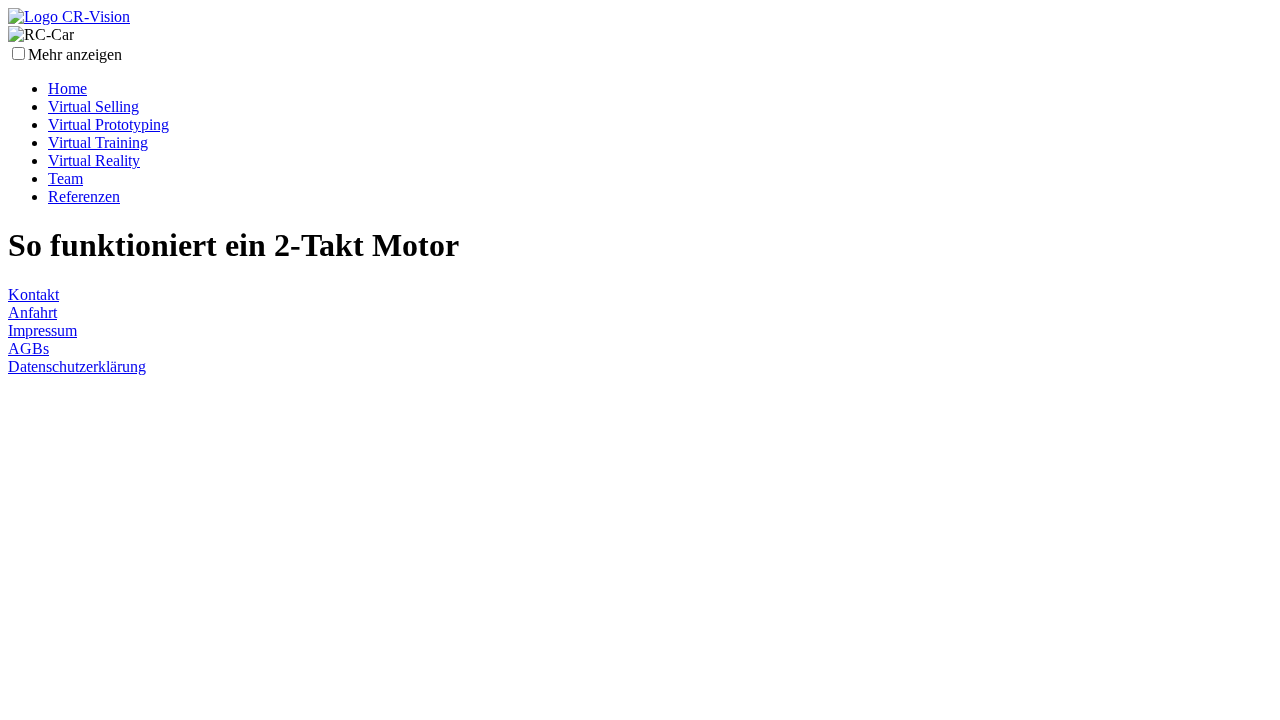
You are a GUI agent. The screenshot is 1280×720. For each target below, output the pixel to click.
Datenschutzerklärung (77, 366)
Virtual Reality (94, 160)
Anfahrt (32, 312)
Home (67, 88)
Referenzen (84, 196)
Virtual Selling (93, 106)
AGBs (28, 348)
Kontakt (33, 294)
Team (65, 178)
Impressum (42, 330)
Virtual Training (98, 142)
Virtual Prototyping (108, 124)
